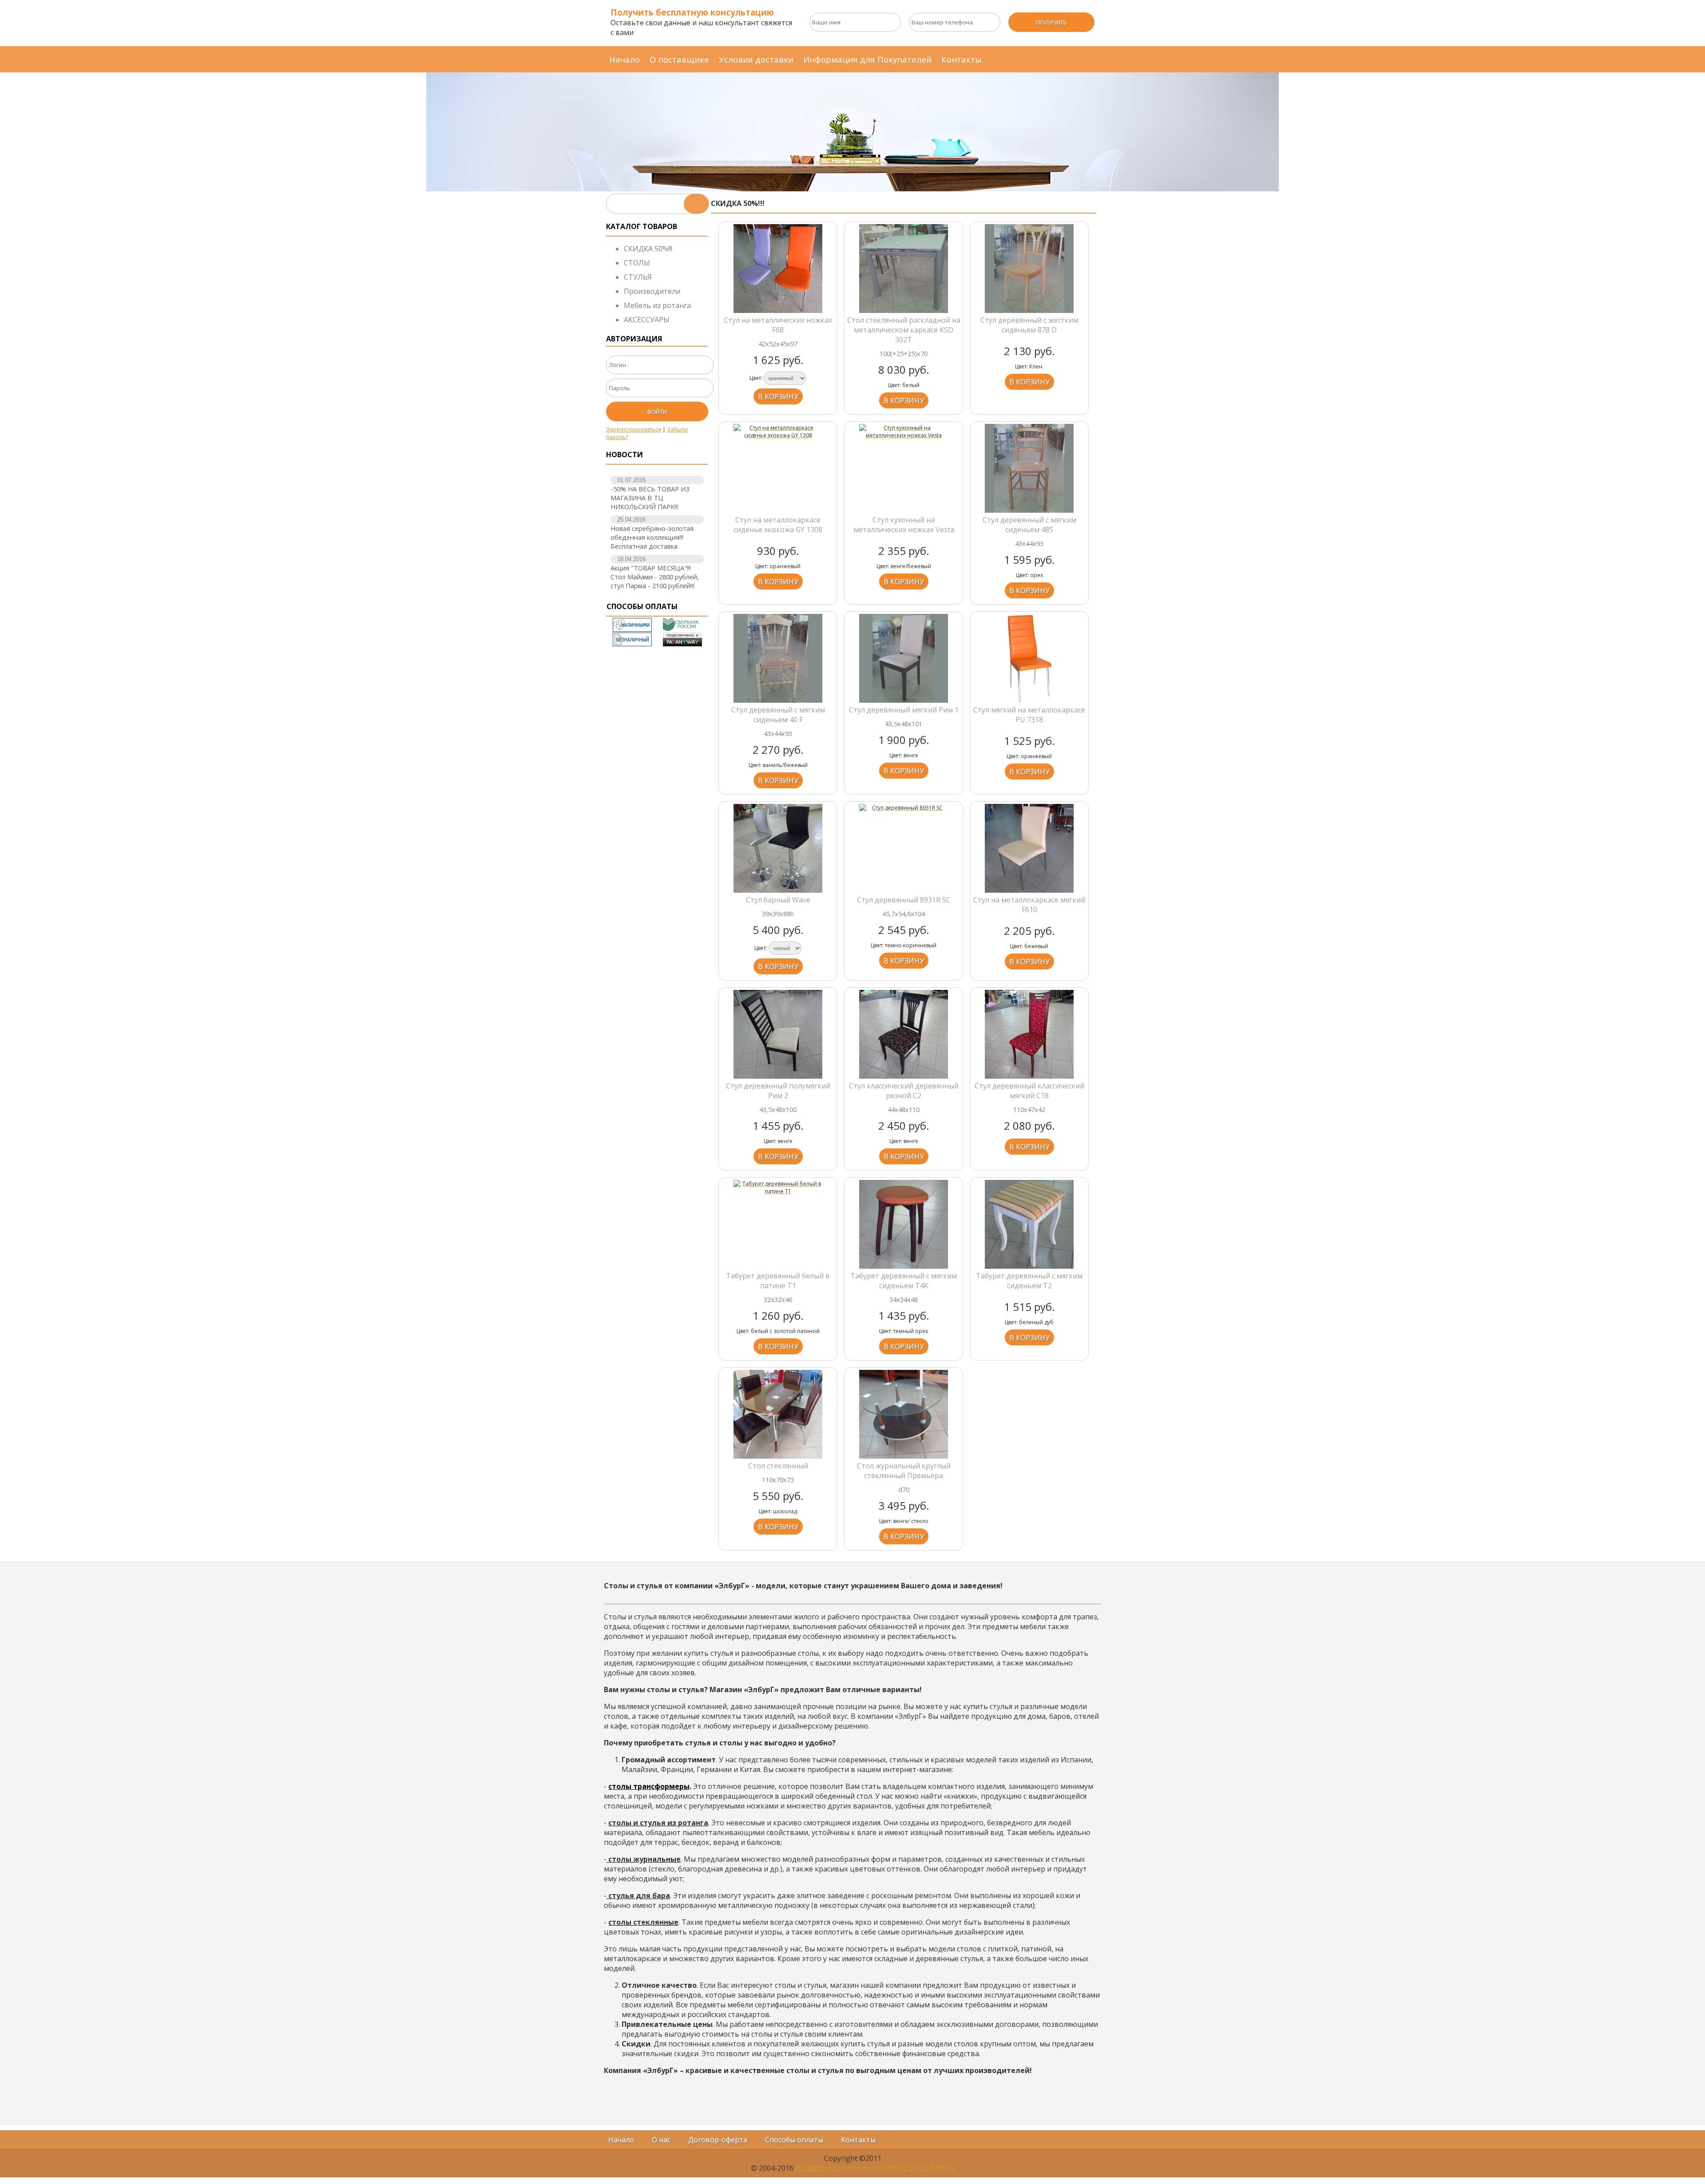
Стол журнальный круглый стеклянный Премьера (904, 1471)
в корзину (778, 396)
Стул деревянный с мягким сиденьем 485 (1029, 525)
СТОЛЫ (637, 263)
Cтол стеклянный (778, 1466)
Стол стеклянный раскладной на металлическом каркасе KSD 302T (904, 330)
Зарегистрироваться (634, 429)
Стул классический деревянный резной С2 (904, 1091)
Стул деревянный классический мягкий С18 (1029, 1091)
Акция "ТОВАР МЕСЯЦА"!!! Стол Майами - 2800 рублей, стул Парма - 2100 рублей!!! (655, 577)
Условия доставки (756, 59)
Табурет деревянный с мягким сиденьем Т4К (904, 1281)
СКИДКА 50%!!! (648, 249)
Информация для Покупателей (867, 59)
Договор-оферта (718, 2140)
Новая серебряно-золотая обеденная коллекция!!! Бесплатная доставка (652, 537)
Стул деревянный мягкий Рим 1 (904, 710)
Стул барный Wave (778, 900)
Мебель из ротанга (657, 305)
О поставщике (679, 59)
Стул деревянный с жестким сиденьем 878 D (1029, 325)
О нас (661, 2140)
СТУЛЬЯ (638, 277)
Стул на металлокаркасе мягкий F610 (1029, 905)
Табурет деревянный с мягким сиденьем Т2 (1029, 1281)
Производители (652, 291)
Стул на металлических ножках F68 (778, 325)
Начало (625, 59)
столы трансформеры (649, 1786)
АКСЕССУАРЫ (647, 320)
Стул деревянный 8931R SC (904, 900)
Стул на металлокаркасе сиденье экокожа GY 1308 (778, 525)
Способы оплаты (794, 2140)
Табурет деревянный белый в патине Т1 (778, 1281)
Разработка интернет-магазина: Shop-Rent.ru (875, 2168)
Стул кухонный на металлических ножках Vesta (904, 525)
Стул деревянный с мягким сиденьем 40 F (778, 715)
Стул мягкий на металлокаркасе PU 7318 (1029, 715)
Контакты (962, 59)
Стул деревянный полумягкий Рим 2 (778, 1091)
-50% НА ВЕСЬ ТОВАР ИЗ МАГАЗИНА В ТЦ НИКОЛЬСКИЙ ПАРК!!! (650, 498)
